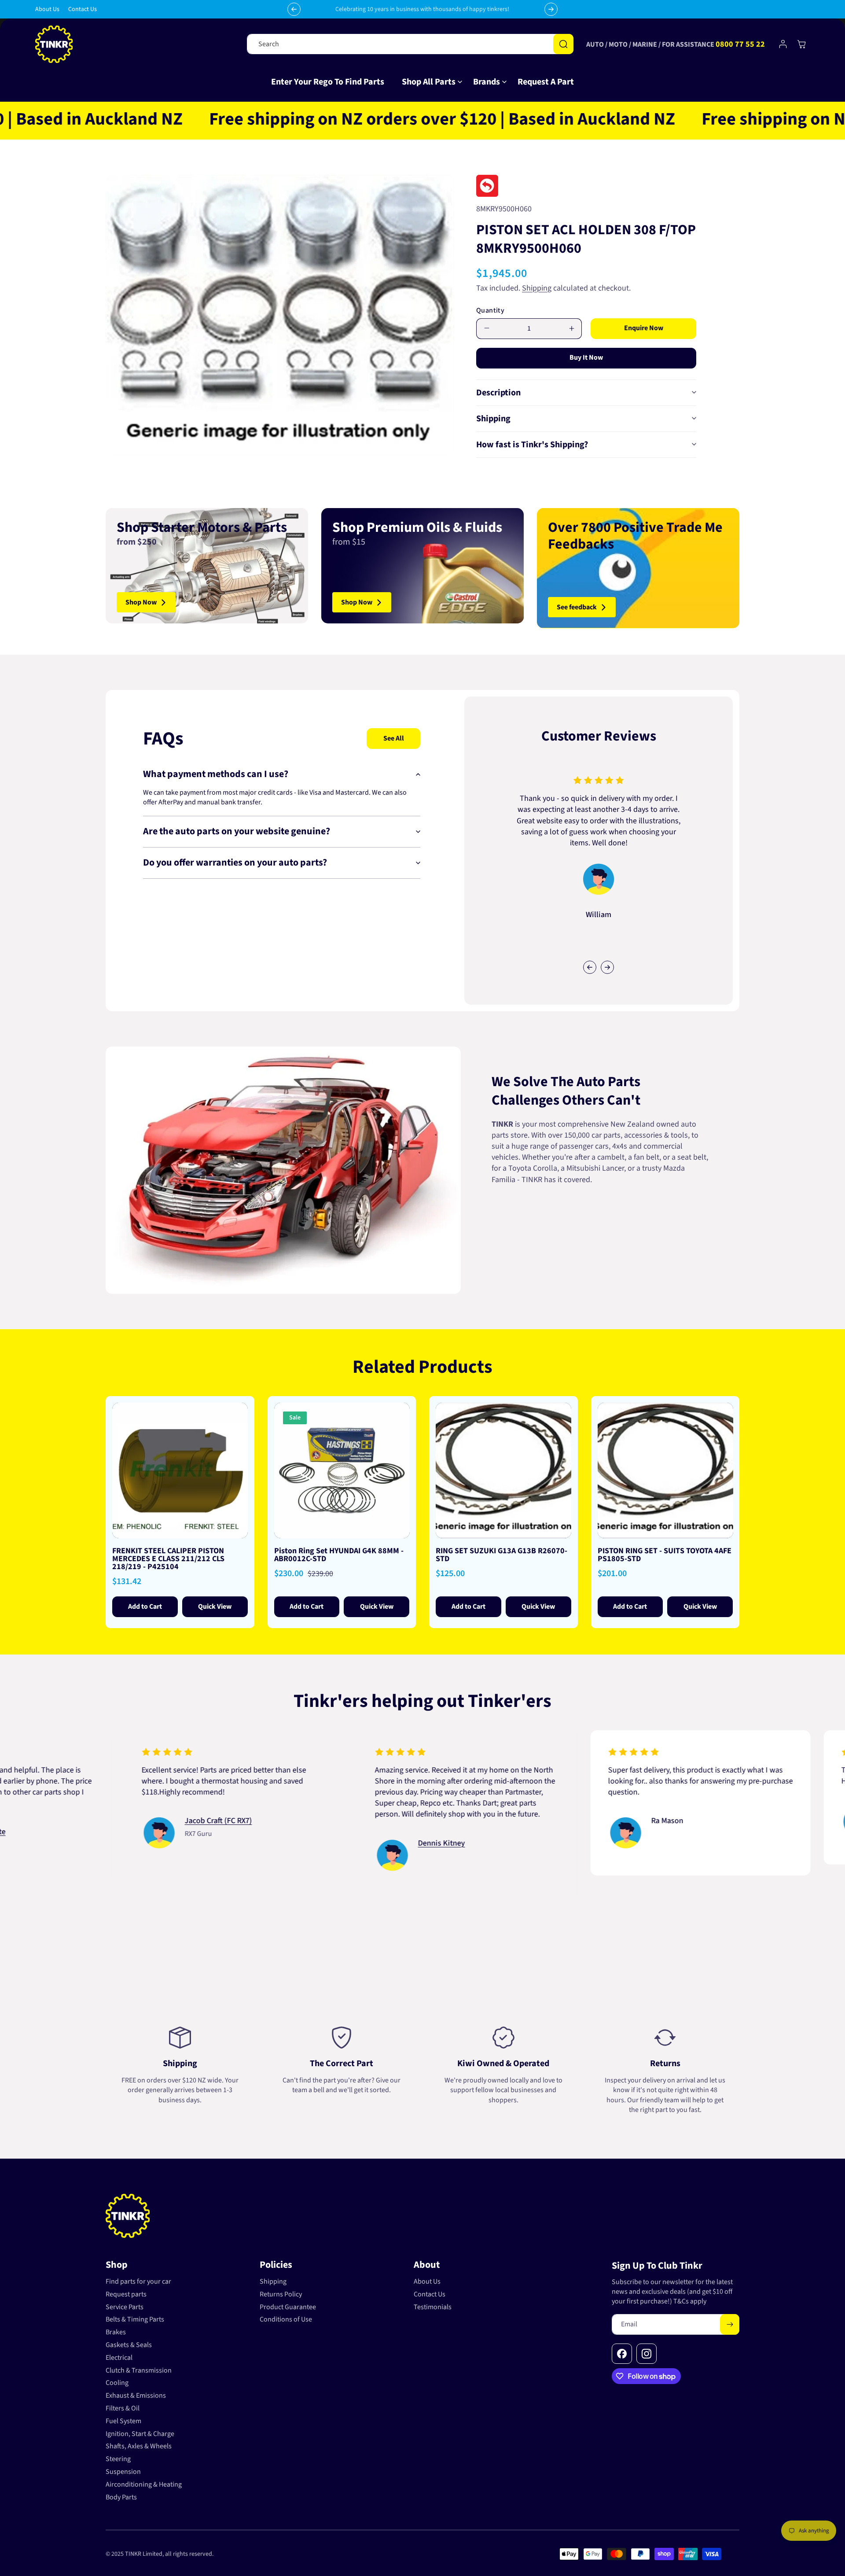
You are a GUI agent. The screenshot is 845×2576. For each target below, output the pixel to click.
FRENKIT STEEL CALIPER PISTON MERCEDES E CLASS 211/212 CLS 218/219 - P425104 (168, 1559)
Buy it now (586, 357)
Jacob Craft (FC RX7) (106, 1821)
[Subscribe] (730, 2324)
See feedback (577, 607)
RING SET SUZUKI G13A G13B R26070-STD (501, 1555)
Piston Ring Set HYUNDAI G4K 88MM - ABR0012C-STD (339, 1555)
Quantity (490, 310)
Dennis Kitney (329, 1843)
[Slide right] (607, 967)
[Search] (563, 44)
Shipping (537, 288)
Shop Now (141, 602)
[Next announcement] (551, 9)
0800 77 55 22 (740, 44)
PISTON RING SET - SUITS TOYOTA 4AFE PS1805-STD (665, 1555)
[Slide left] (590, 967)
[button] (429, 82)
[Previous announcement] (294, 9)
